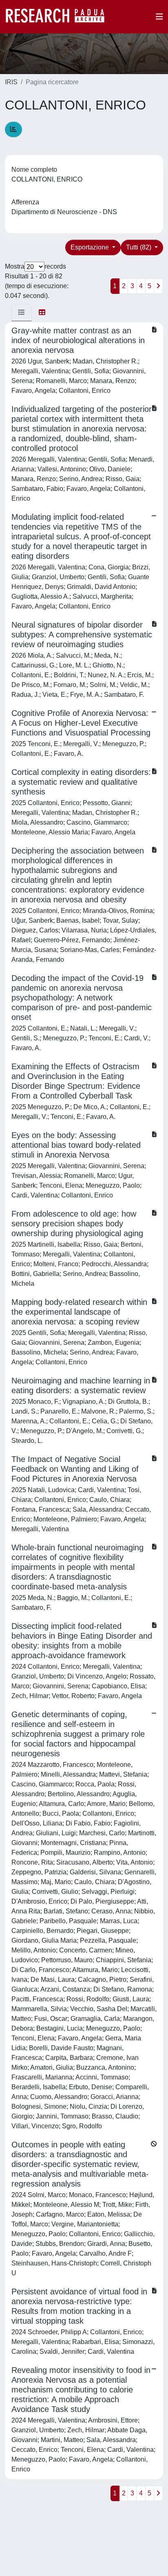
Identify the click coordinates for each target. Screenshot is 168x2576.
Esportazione (91, 247)
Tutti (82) (139, 247)
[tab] (22, 313)
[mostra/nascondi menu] (159, 17)
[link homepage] (59, 17)
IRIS (11, 82)
